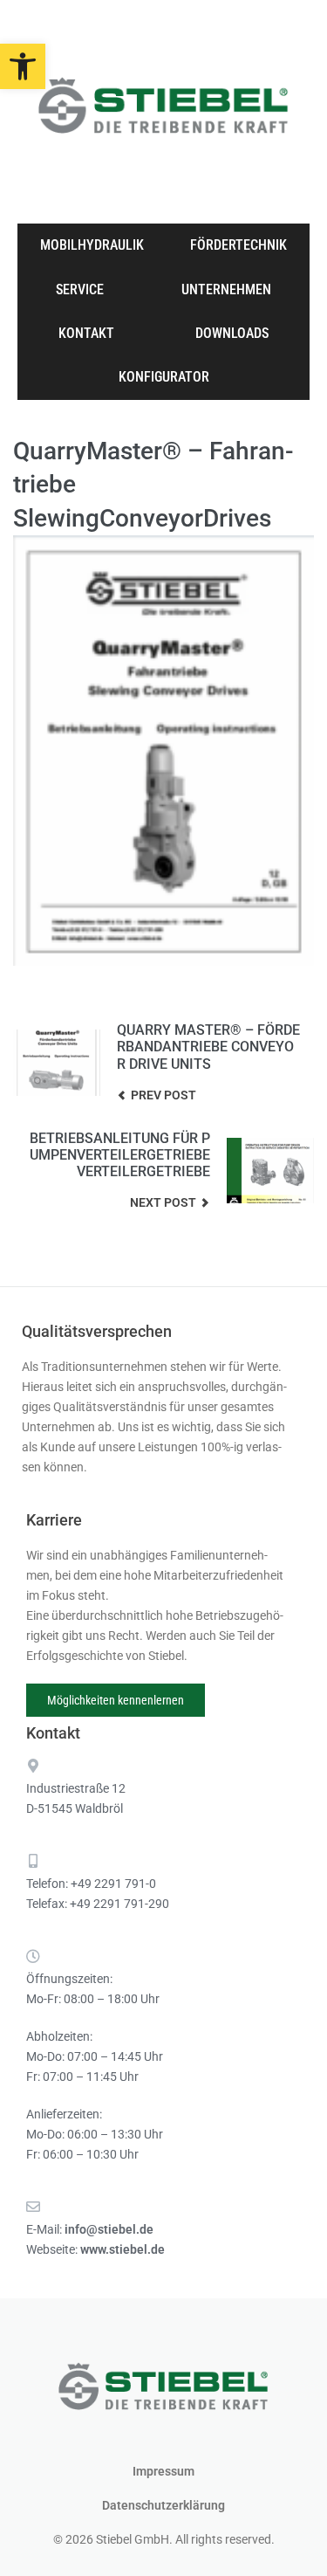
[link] (23, 66)
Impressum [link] (163, 2471)
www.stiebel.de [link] (123, 2249)
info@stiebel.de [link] (109, 2229)
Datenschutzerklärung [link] (163, 2505)
